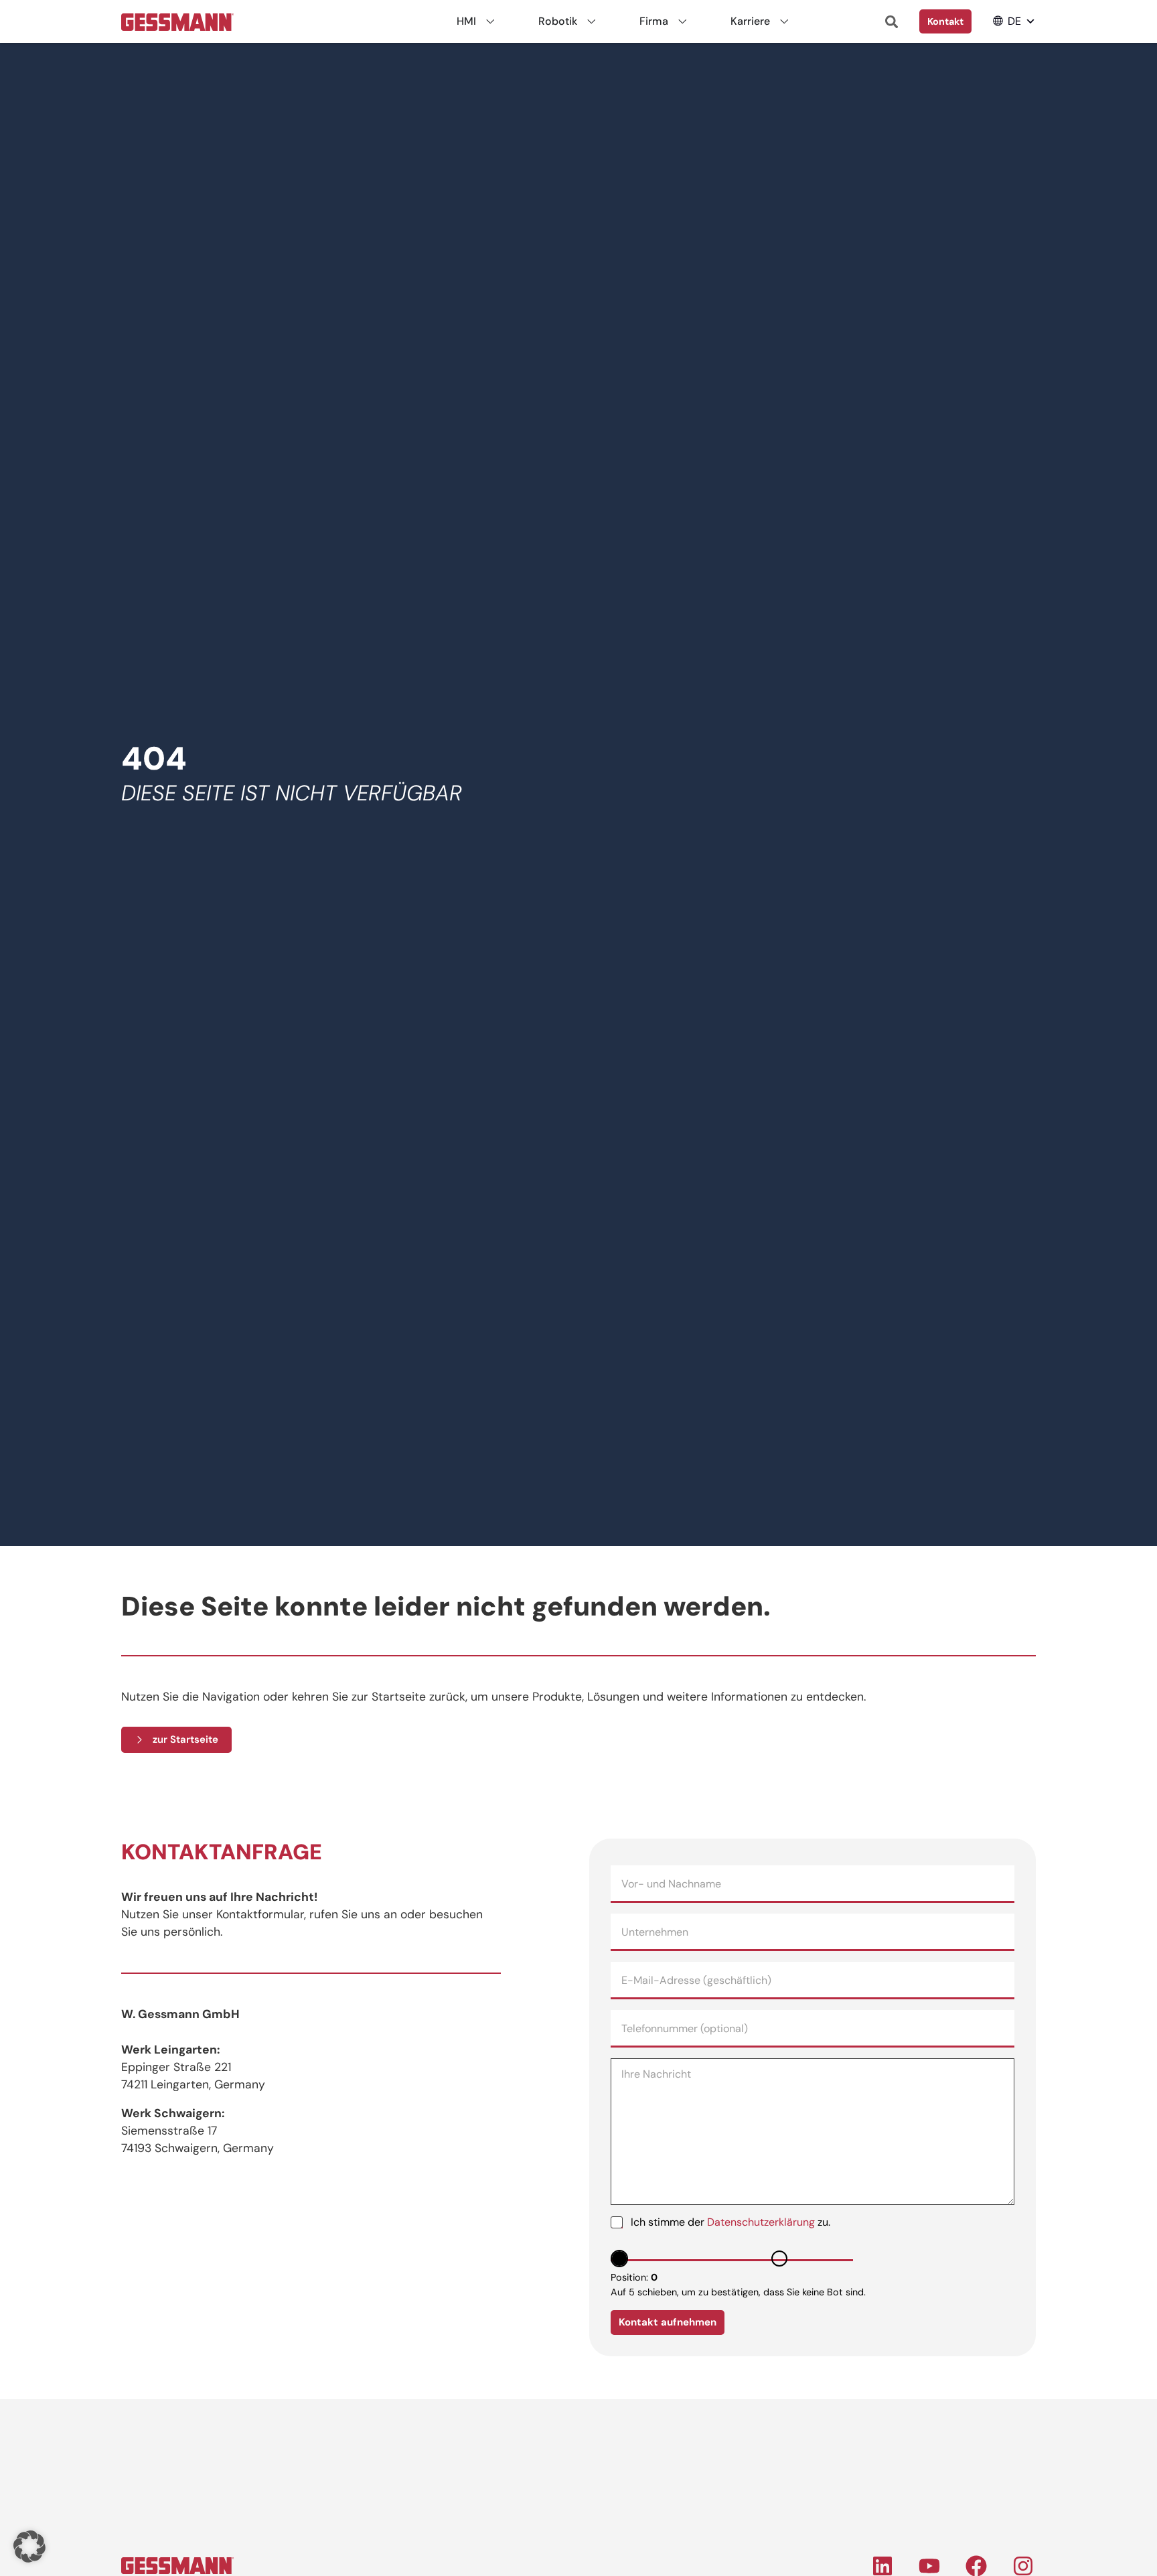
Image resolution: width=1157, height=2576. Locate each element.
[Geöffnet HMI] (490, 21)
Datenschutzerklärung (761, 2222)
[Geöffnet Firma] (682, 21)
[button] (1014, 21)
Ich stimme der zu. (730, 2222)
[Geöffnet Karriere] (784, 21)
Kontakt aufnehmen (668, 2322)
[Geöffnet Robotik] (591, 21)
